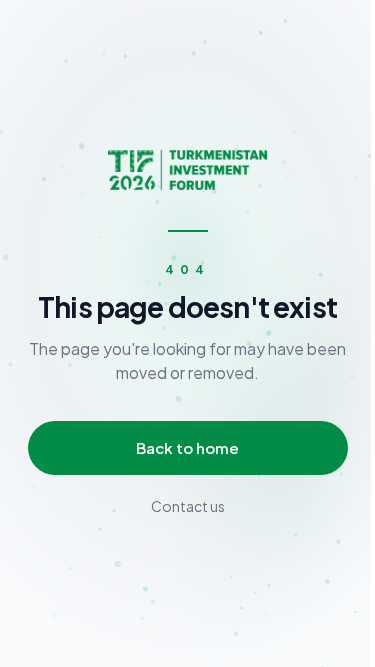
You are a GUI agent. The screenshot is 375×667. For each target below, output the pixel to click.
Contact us (188, 506)
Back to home (187, 447)
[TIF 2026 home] (187, 170)
